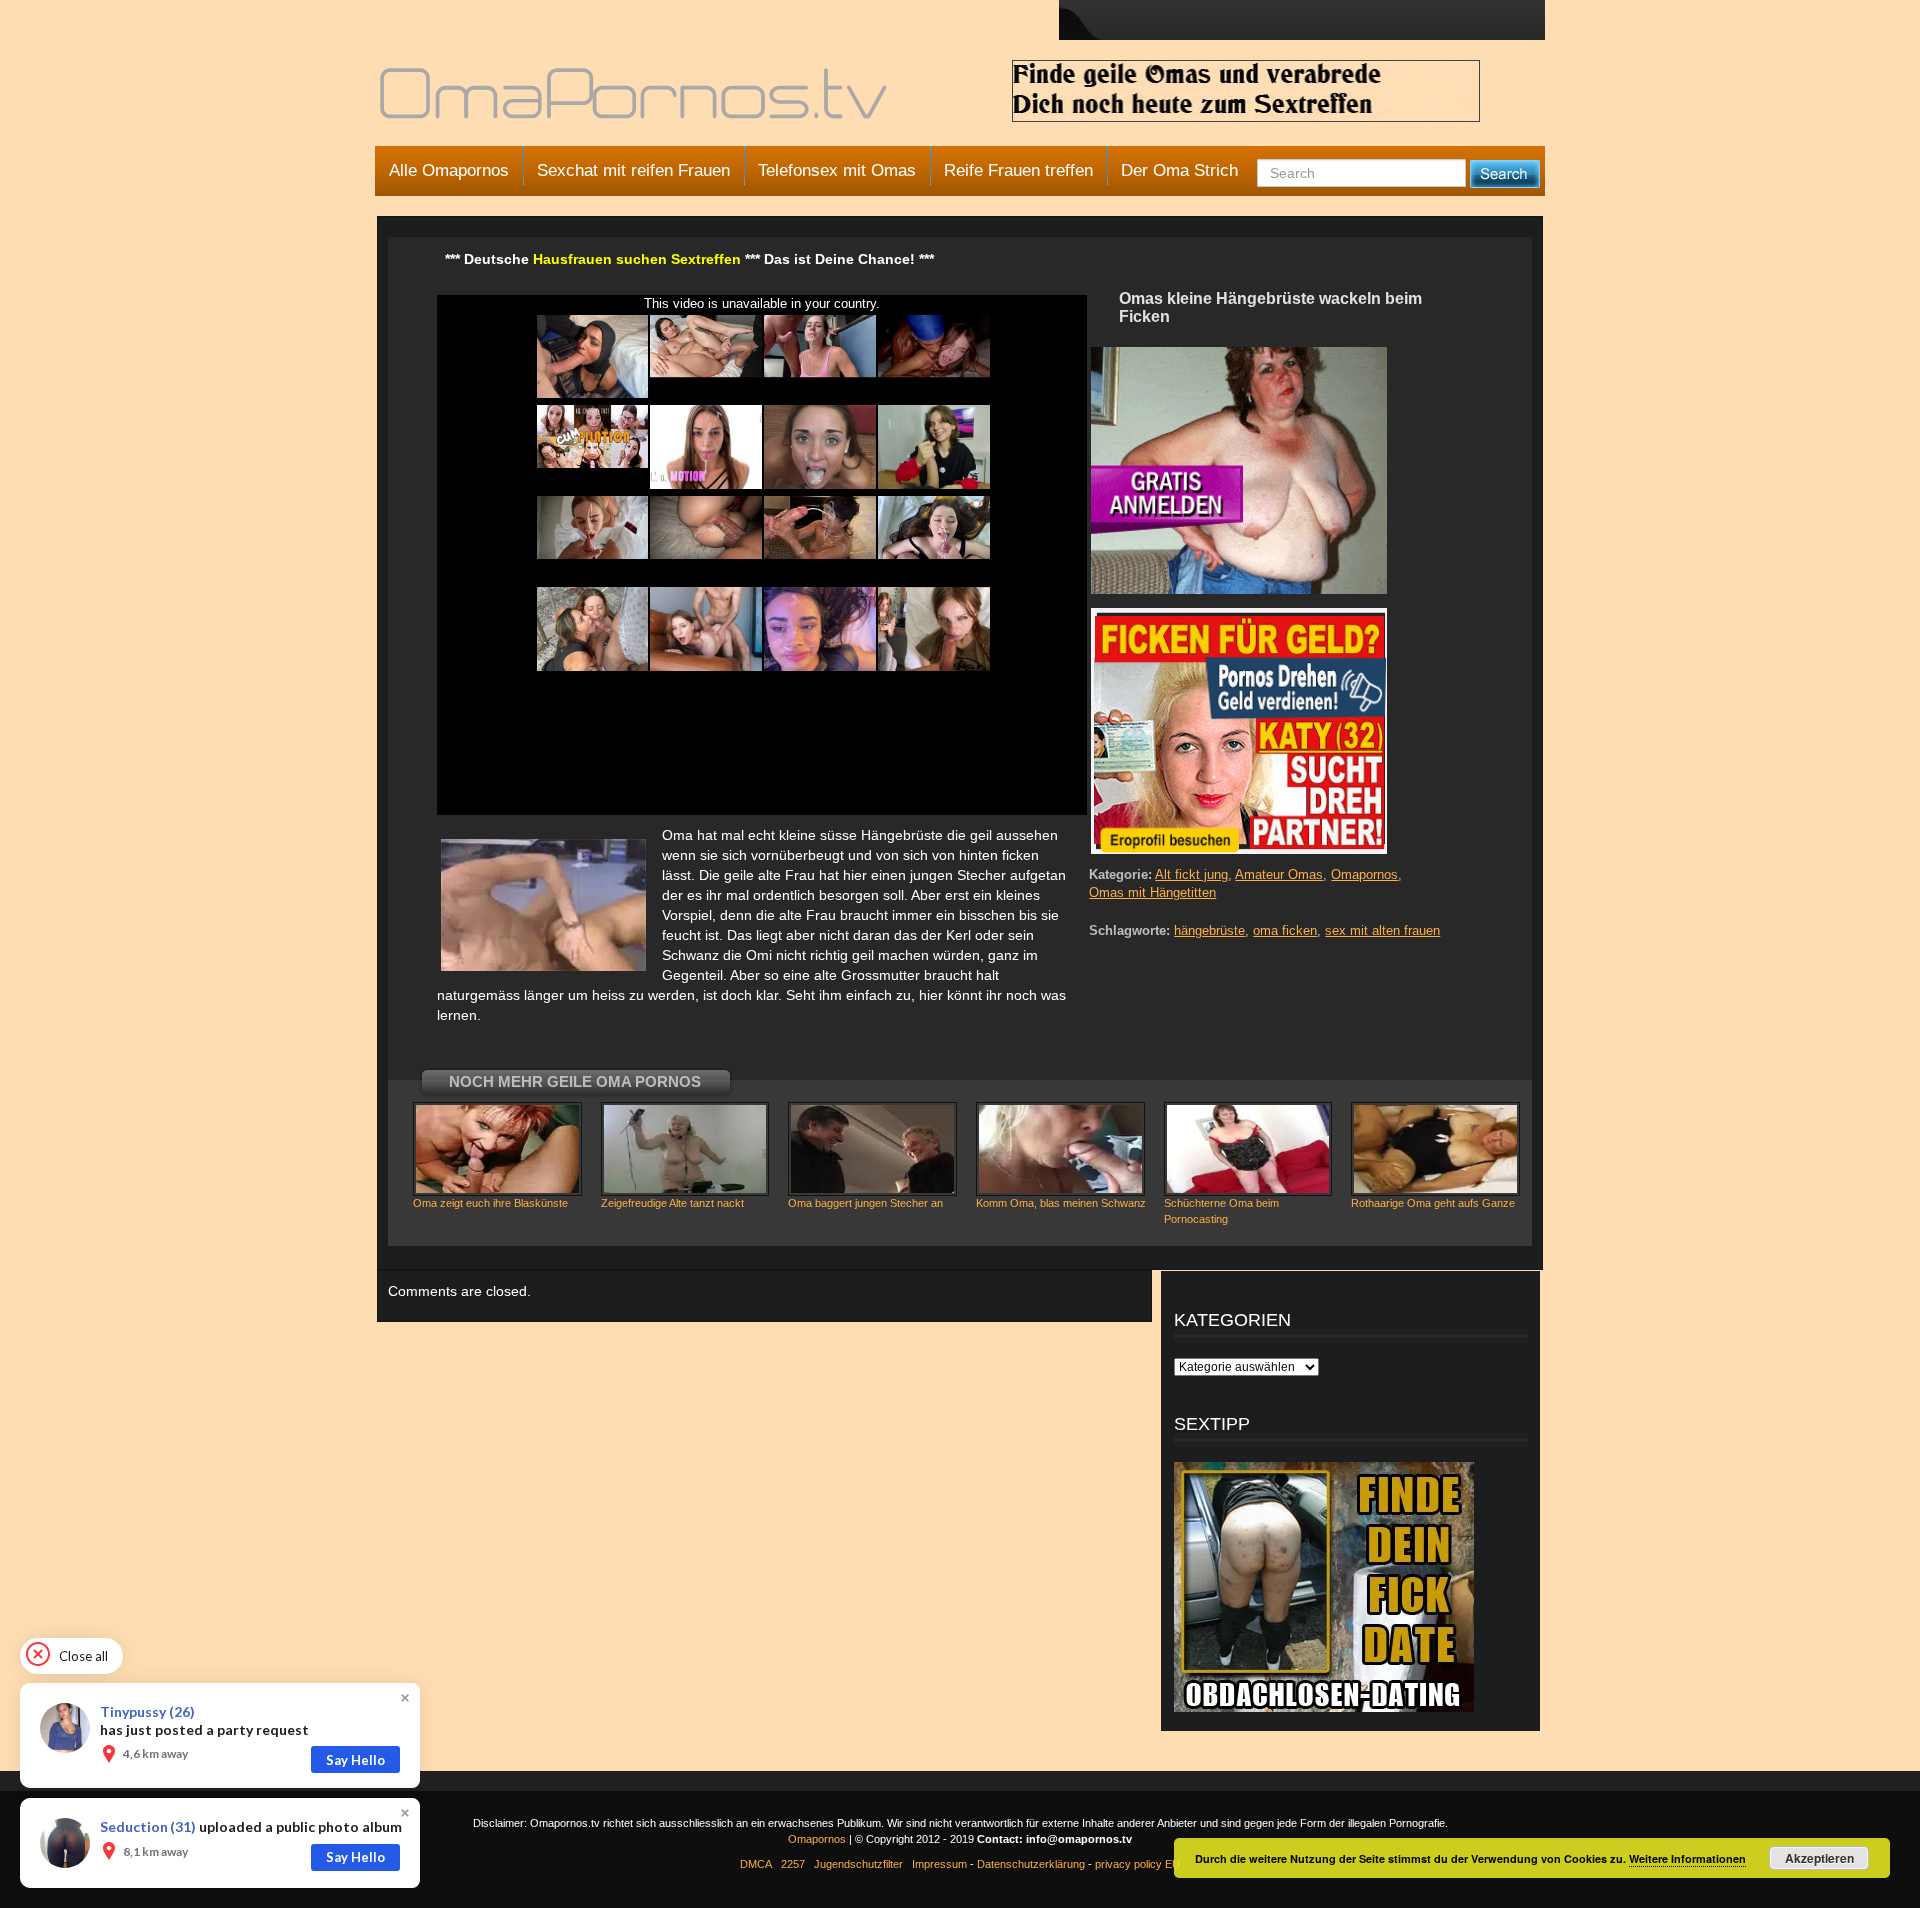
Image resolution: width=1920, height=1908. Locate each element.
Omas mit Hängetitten (1152, 892)
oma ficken (1285, 930)
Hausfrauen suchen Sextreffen (637, 259)
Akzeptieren (1819, 1858)
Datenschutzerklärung (1031, 1864)
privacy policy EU (1137, 1864)
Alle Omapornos (449, 170)
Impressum (939, 1864)
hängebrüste (1209, 930)
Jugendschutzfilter (858, 1864)
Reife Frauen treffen (1018, 170)
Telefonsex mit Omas (837, 170)
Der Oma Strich (1179, 170)
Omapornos (1364, 874)
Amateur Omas (1279, 874)
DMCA (756, 1864)
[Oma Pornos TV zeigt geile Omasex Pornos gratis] (635, 102)
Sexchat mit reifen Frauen (633, 170)
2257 (793, 1864)
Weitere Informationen (1687, 1858)
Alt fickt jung (1191, 874)
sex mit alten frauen (1382, 930)
